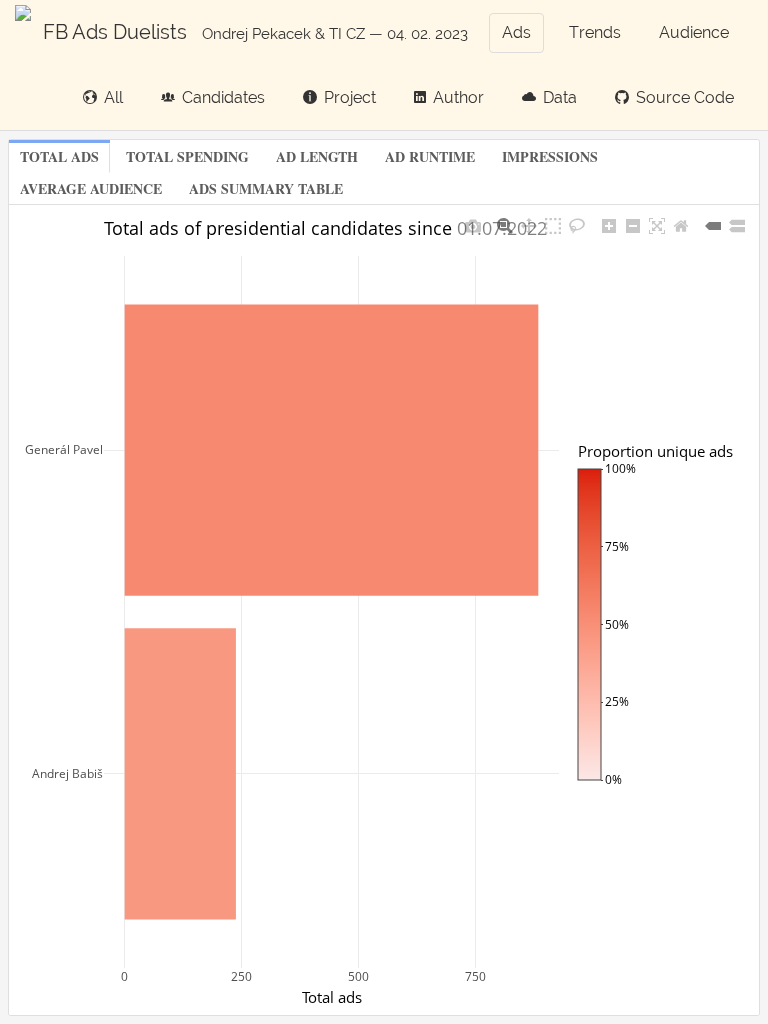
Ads (516, 32)
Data (560, 97)
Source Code (685, 97)
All (113, 97)
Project (350, 97)
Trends (595, 32)
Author (458, 97)
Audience (694, 32)
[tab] (59, 158)
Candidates (223, 97)
